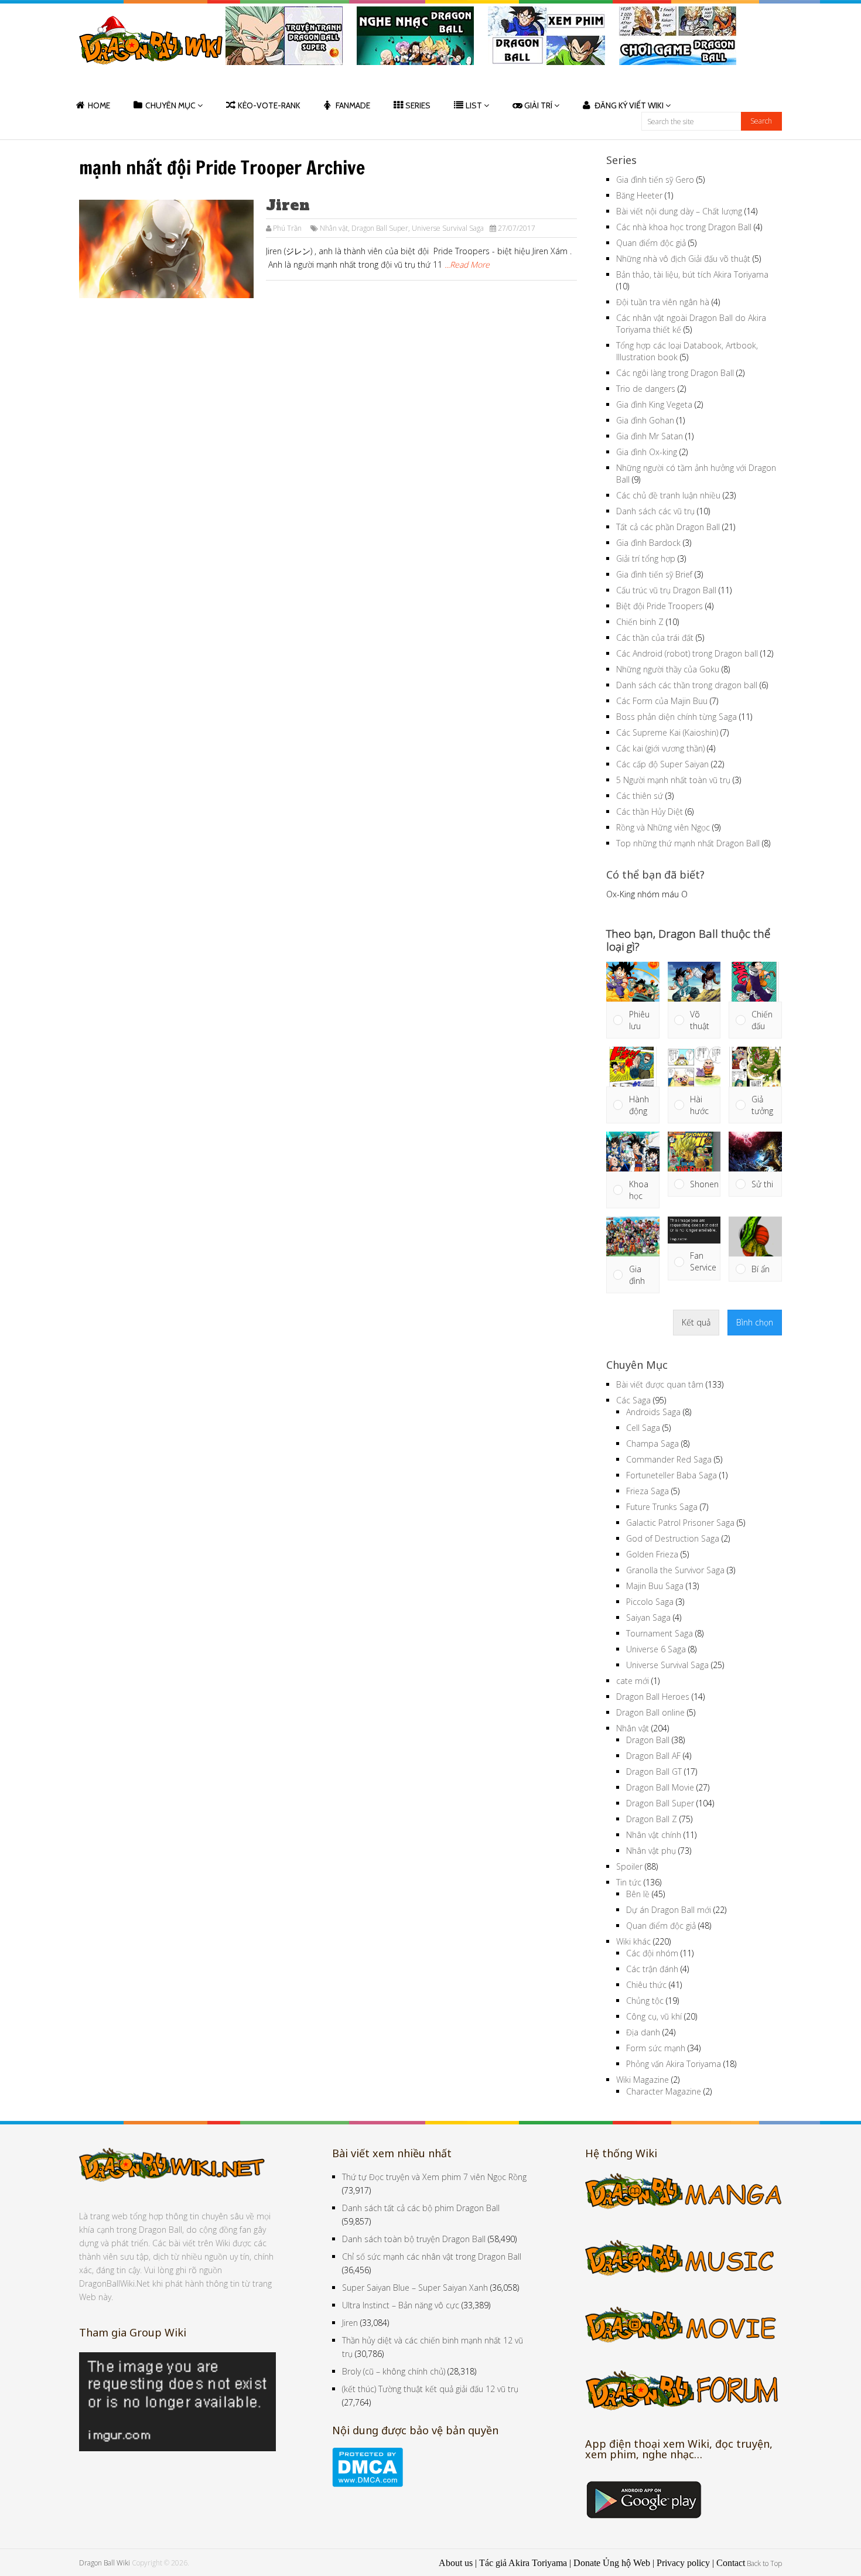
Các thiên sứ (640, 796)
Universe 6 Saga (656, 1649)
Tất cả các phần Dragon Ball (668, 527)
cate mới (633, 1681)
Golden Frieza (652, 1554)
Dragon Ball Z (652, 1819)
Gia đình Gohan (645, 420)
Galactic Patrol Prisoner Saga (680, 1523)
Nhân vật (334, 228)
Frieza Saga (648, 1491)
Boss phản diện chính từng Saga (676, 717)
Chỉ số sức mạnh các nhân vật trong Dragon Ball (432, 2256)
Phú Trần (287, 228)
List (474, 105)
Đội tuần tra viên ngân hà (663, 302)
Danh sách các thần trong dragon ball (687, 685)
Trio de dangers (646, 389)
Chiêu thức (646, 1985)
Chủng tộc (645, 2001)
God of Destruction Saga (673, 1538)
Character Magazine (664, 2091)
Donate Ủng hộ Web (612, 2563)
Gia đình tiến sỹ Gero (655, 180)
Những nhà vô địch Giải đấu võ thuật (683, 259)
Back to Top (764, 2563)
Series (418, 105)
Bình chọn (755, 1322)
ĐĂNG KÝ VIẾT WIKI (629, 105)
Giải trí (538, 105)
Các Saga (633, 1400)
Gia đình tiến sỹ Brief (654, 574)
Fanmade (353, 105)
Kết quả (696, 1322)
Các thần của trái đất (655, 638)
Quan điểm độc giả (651, 243)
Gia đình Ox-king (647, 452)
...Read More (467, 264)
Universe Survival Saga (448, 228)
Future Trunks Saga (662, 1507)
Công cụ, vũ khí (654, 2016)
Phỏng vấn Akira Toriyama (674, 2064)
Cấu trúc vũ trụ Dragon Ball (666, 590)
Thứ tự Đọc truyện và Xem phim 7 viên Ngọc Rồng (434, 2177)
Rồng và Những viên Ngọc (663, 827)
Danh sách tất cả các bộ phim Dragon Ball (421, 2208)
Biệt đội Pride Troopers (660, 606)
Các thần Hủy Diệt (650, 812)
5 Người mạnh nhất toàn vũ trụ (673, 780)
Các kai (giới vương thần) (660, 748)
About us (456, 2563)
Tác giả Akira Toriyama (523, 2563)
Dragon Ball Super (380, 228)
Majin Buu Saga (655, 1586)
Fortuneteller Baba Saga (672, 1475)
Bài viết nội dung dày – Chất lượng (679, 211)
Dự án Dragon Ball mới (669, 1910)
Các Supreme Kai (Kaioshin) (667, 732)
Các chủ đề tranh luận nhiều (668, 495)
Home (99, 105)
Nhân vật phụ (651, 1851)
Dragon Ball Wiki (105, 2563)
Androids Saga (653, 1412)
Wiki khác (633, 1941)
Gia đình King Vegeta (654, 404)
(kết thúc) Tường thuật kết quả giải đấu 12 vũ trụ (430, 2389)
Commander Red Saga (669, 1459)
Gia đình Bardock (648, 543)
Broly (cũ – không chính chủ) (394, 2371)
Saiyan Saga (648, 1617)
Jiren (288, 205)
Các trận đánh (652, 1969)
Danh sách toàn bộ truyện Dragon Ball (414, 2239)
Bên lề (638, 1894)
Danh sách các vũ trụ (655, 511)
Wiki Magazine (643, 2080)
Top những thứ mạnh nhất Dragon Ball (688, 843)
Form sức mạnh (656, 2048)
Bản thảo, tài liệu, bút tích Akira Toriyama (692, 274)
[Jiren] (166, 249)
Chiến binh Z (640, 622)
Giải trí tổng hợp (646, 558)
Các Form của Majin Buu (662, 701)
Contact (731, 2563)
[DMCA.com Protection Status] (368, 2484)
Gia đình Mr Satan (650, 436)
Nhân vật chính (654, 1835)
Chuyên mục (170, 105)
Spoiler (629, 1866)
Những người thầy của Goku (668, 669)
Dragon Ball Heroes (653, 1697)
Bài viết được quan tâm (660, 1384)
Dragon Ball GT (654, 1772)
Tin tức (629, 1882)
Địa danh (643, 2032)
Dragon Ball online (650, 1712)
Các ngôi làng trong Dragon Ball (675, 373)
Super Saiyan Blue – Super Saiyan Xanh (415, 2288)
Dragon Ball (648, 1740)
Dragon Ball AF (653, 1756)
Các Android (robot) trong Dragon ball (687, 653)
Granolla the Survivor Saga (675, 1570)
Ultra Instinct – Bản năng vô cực (401, 2305)
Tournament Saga (660, 1633)
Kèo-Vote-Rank (269, 105)
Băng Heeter (639, 195)
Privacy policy (683, 2563)
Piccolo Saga (650, 1602)
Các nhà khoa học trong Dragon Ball (684, 227)
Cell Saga (643, 1428)
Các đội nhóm (652, 1953)
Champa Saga (652, 1444)
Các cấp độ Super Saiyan (662, 764)
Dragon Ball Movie (660, 1787)
